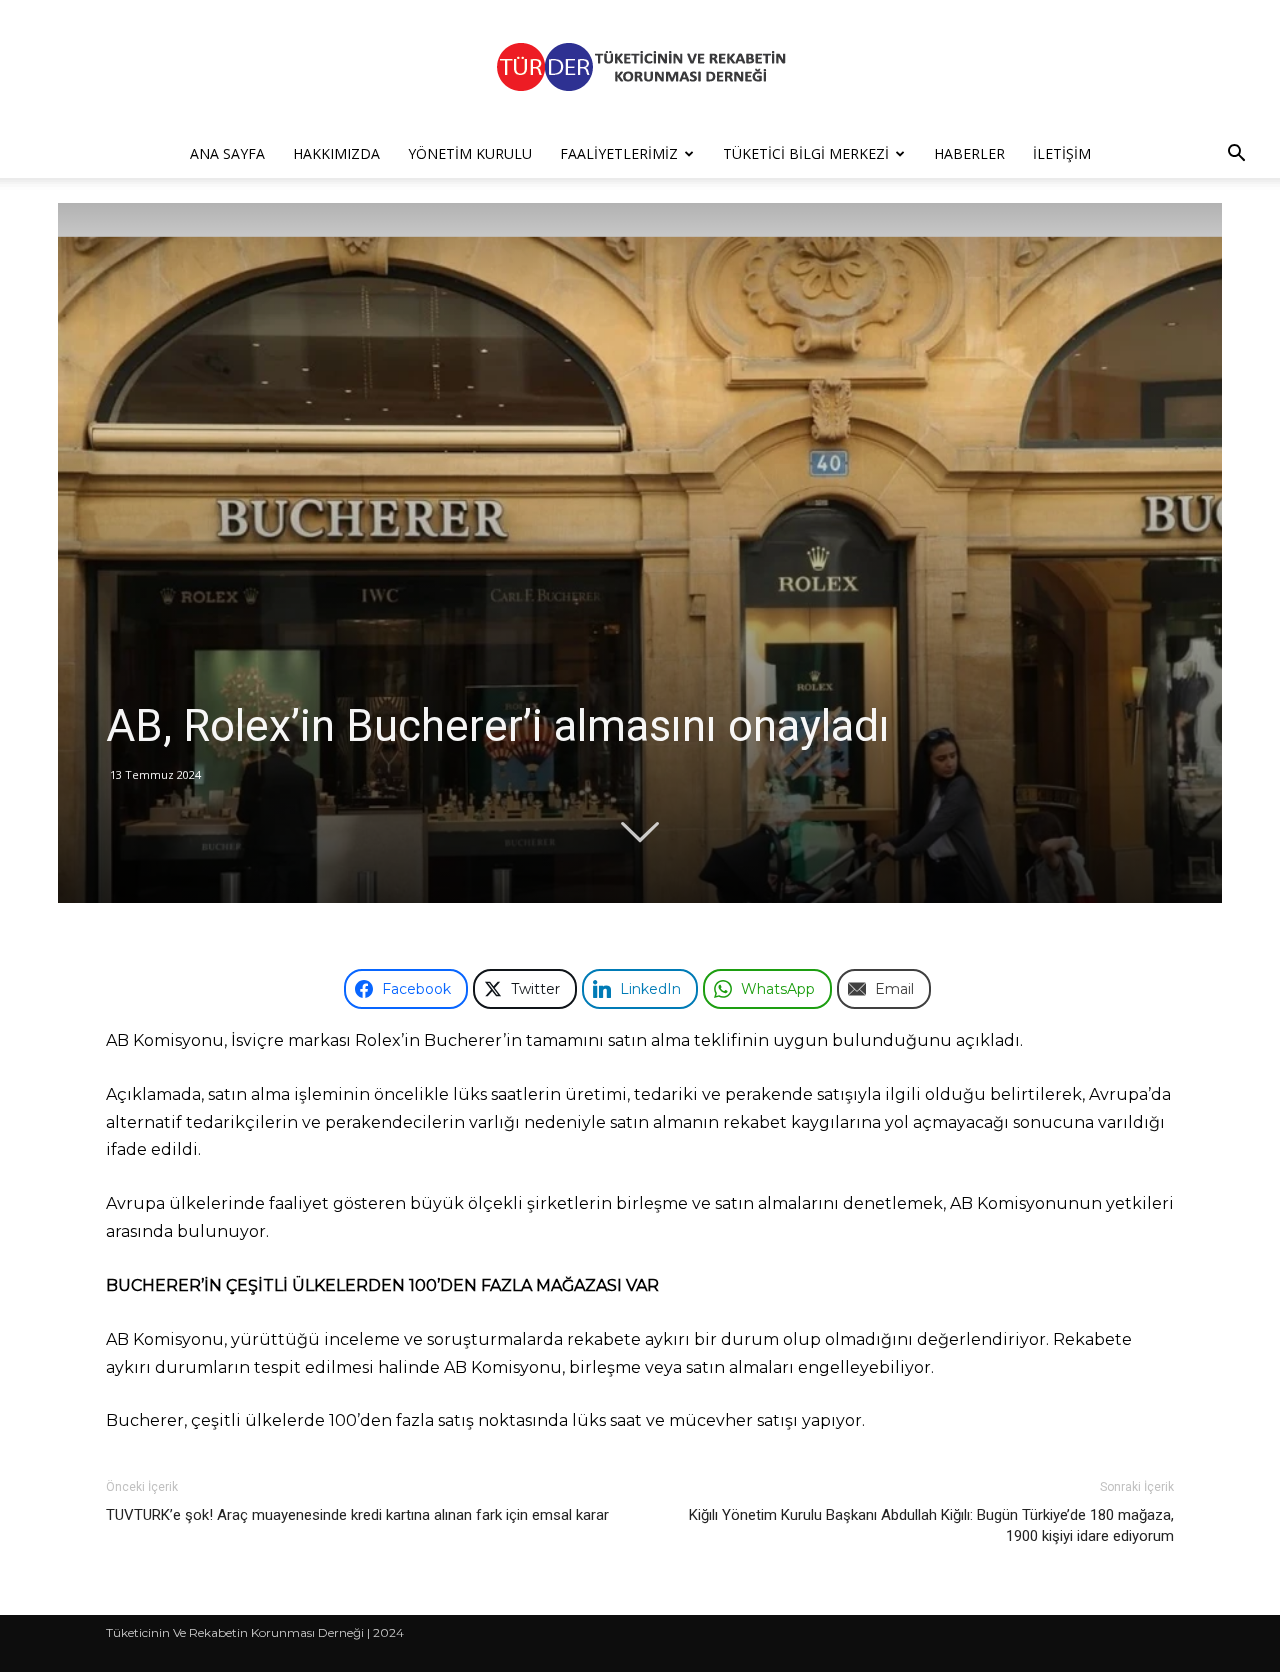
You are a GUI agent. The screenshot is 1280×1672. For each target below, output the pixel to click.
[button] (1236, 155)
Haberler (969, 153)
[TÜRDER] (640, 66)
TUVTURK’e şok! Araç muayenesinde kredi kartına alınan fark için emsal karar (357, 1515)
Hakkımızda (336, 153)
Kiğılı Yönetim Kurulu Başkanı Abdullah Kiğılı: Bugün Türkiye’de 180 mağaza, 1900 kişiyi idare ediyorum (931, 1525)
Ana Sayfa (227, 153)
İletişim (1062, 153)
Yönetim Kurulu (470, 153)
